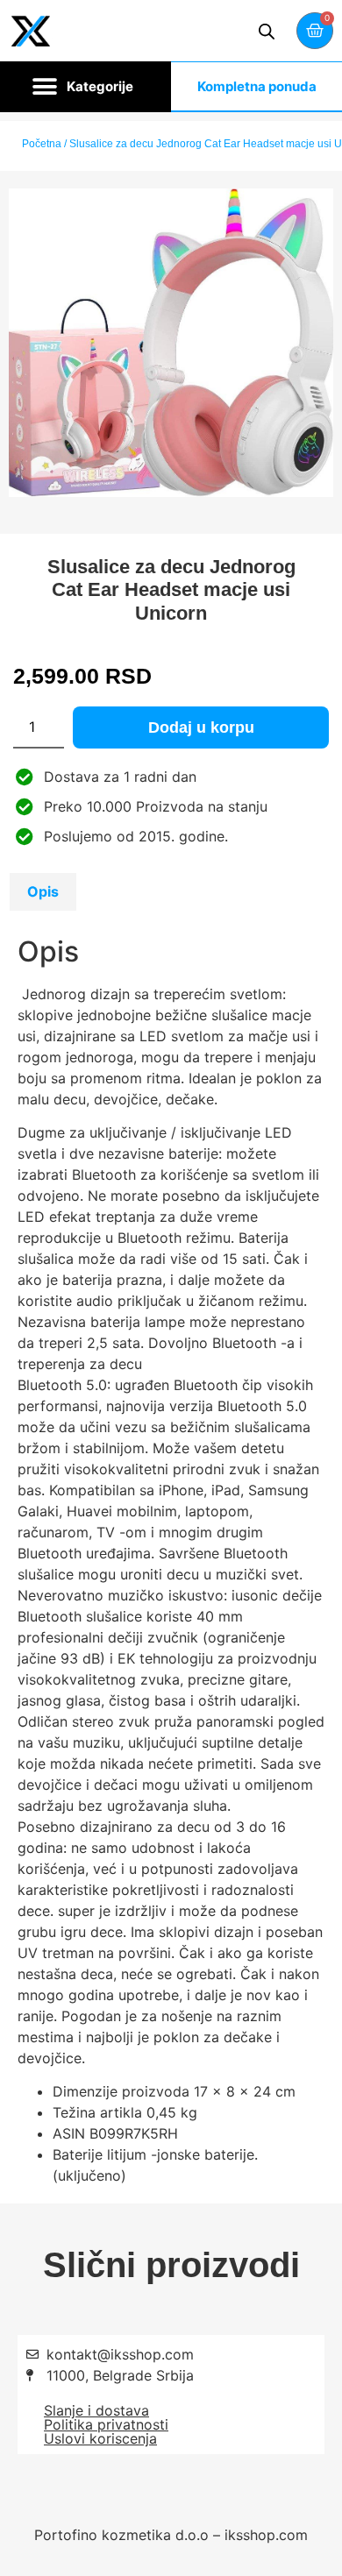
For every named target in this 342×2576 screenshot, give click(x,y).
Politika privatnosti (106, 2424)
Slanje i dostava (96, 2410)
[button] (85, 87)
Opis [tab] (43, 891)
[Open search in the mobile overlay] (267, 31)
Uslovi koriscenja (100, 2438)
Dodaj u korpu (201, 727)
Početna (42, 144)
